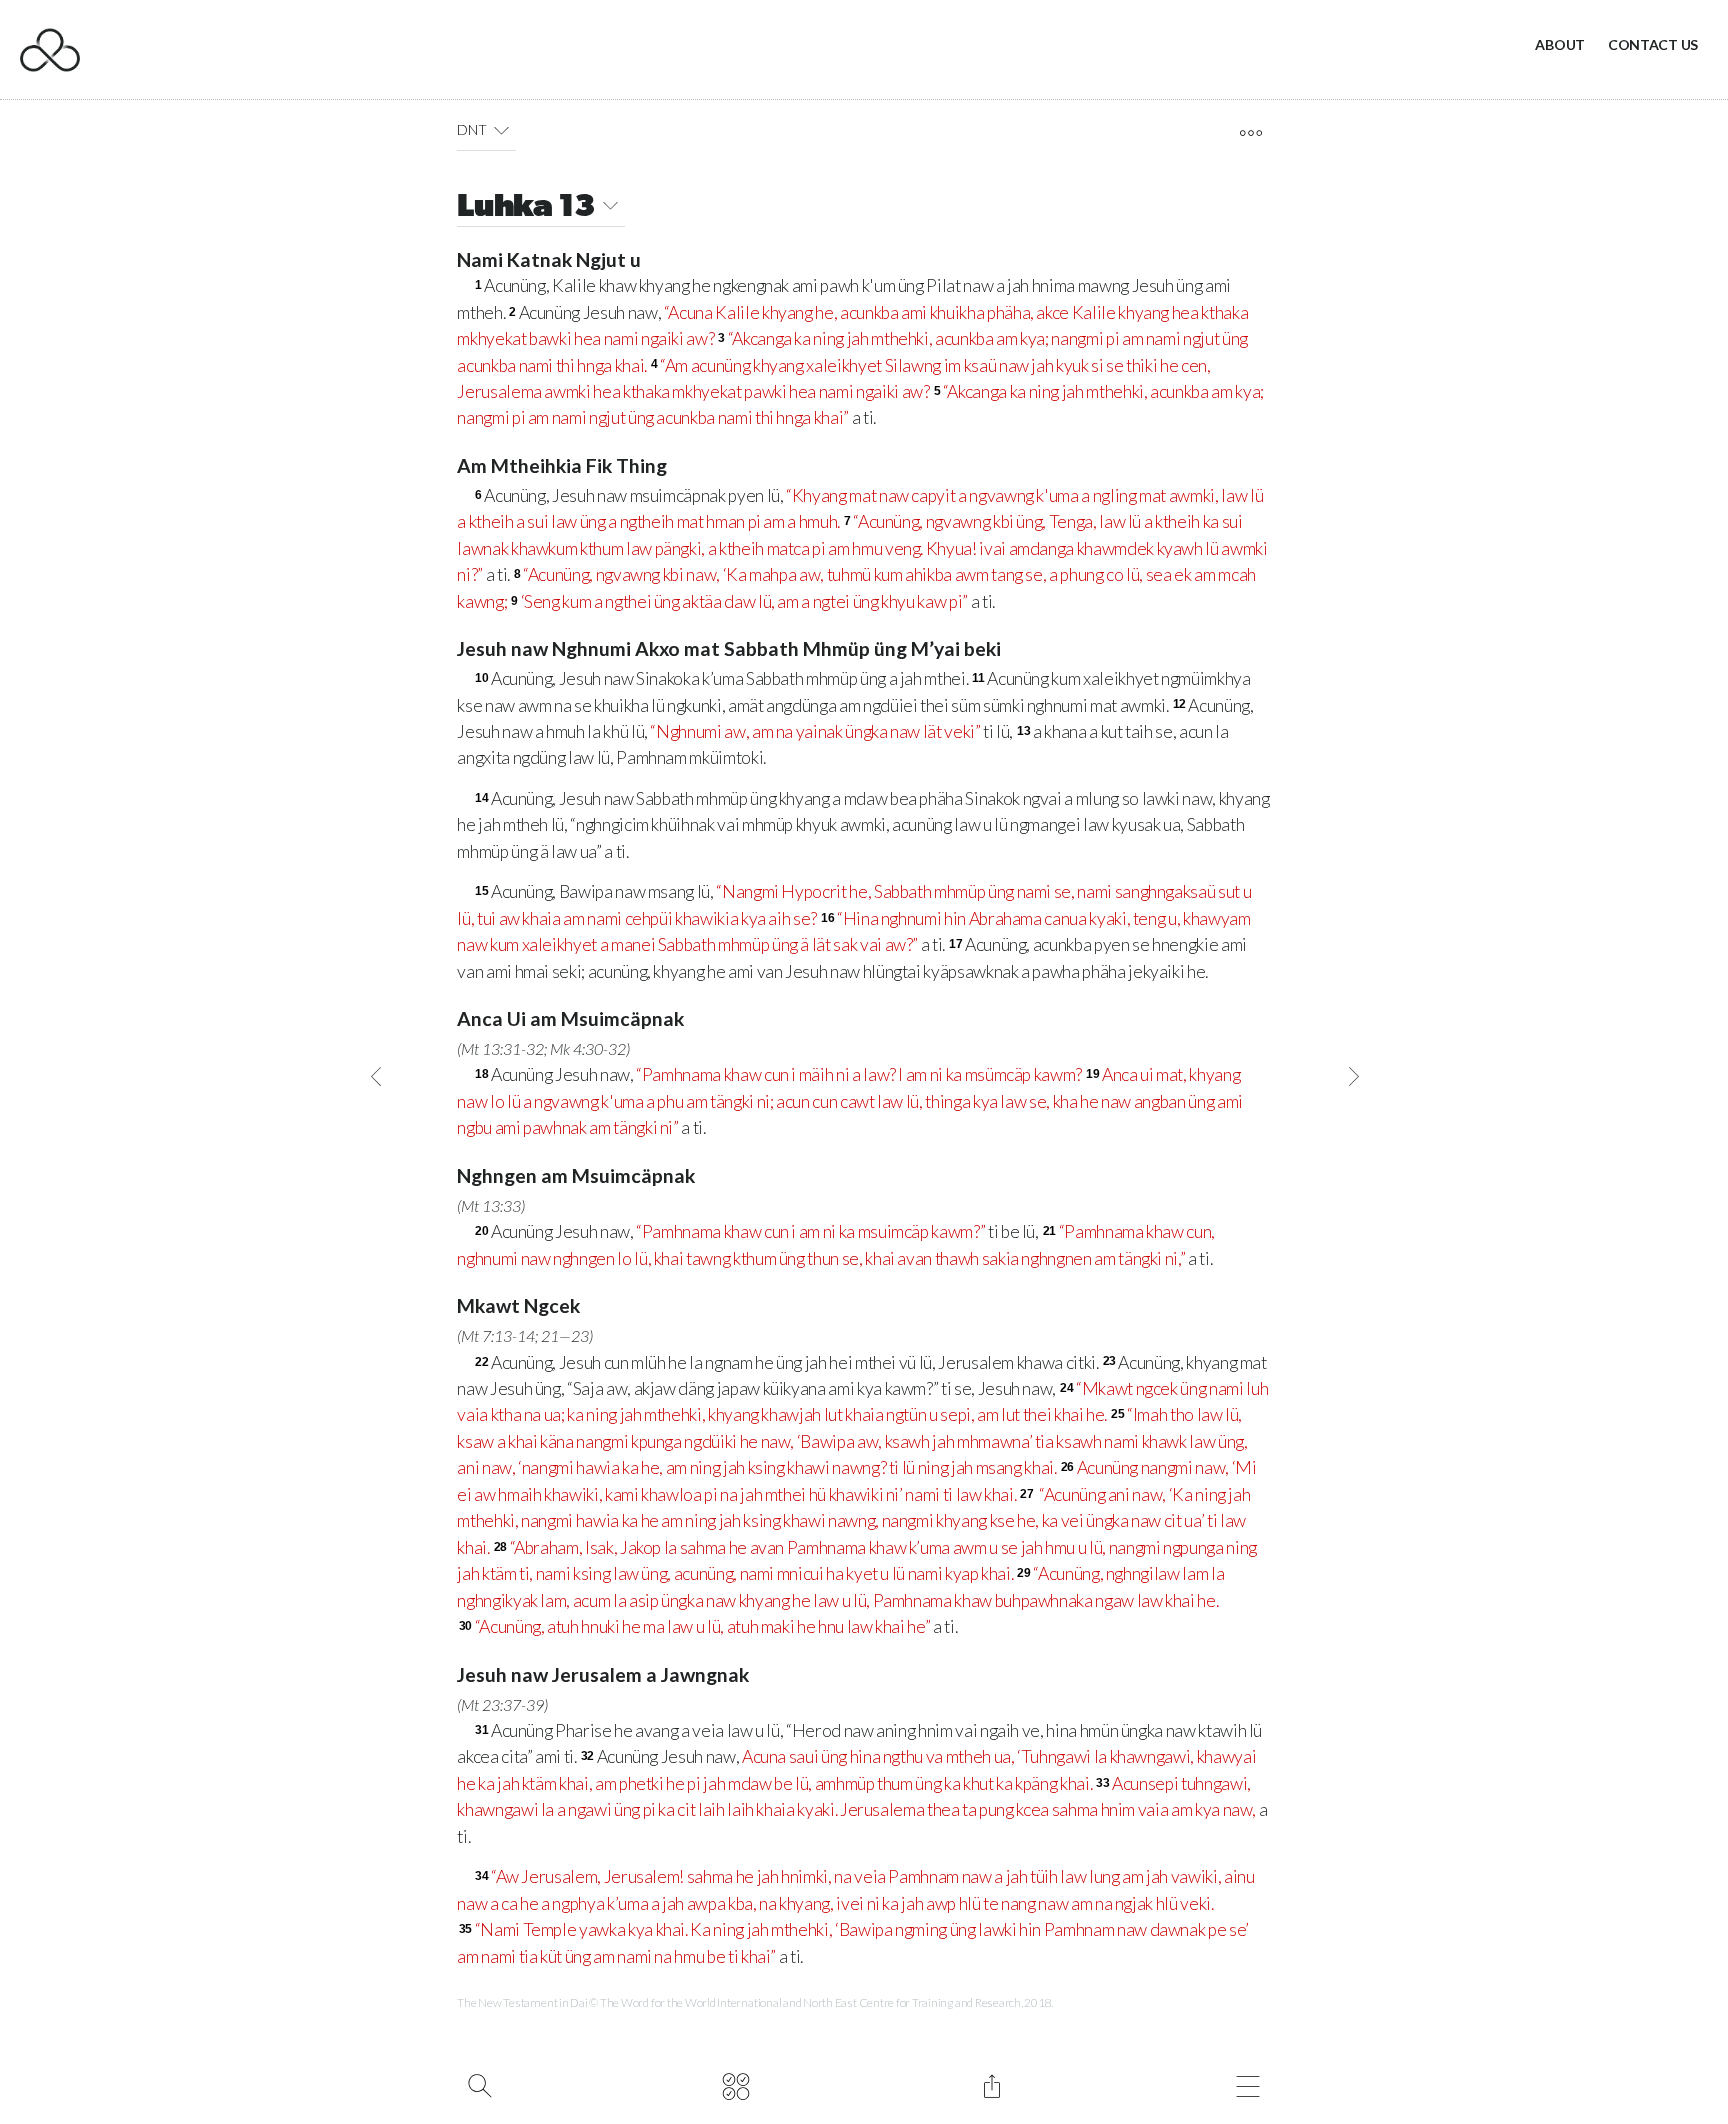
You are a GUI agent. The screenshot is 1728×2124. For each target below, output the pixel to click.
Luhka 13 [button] (526, 208)
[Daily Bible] (735, 2084)
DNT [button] (471, 129)
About (1560, 44)
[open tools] (1250, 133)
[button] (501, 130)
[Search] (479, 2084)
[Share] (991, 2084)
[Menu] (1247, 2084)
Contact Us (1653, 44)
